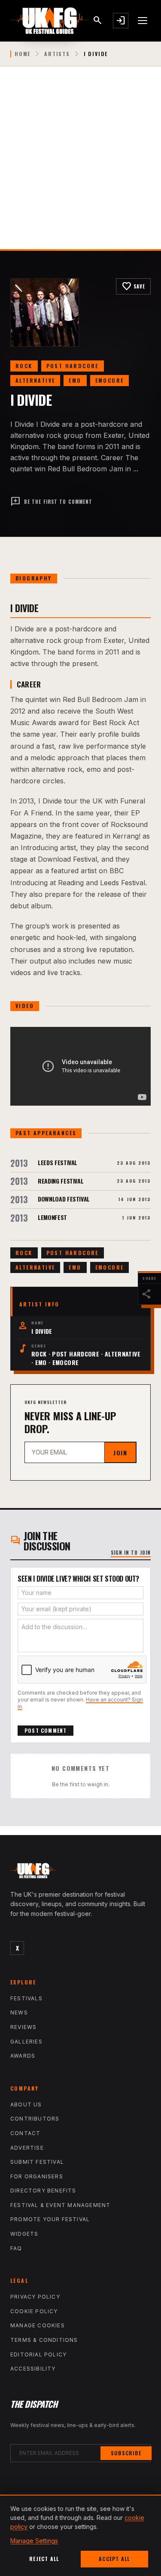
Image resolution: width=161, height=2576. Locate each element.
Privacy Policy (35, 2297)
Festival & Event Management (60, 2205)
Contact (25, 2133)
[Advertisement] (80, 165)
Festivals (26, 1998)
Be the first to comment (51, 502)
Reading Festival (61, 1181)
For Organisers (37, 2176)
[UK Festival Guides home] (80, 1873)
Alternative (35, 380)
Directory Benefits (43, 2191)
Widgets (24, 2234)
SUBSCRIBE (126, 2453)
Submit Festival (37, 2162)
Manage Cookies (38, 2325)
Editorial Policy (38, 2354)
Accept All (114, 2559)
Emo (75, 380)
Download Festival (64, 1199)
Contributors (35, 2119)
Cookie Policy (34, 2311)
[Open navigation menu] (143, 21)
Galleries (26, 2042)
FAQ (16, 2248)
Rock (24, 366)
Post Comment (46, 1730)
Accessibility (33, 2369)
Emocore (110, 380)
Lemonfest (52, 1217)
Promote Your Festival (50, 2219)
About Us (26, 2105)
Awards (23, 2056)
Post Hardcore (73, 366)
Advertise (27, 2148)
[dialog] (80, 2535)
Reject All (44, 2559)
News (19, 2012)
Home (23, 54)
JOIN (120, 1453)
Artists (57, 54)
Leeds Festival (58, 1162)
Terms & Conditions (44, 2340)
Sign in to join (131, 1553)
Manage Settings (34, 2541)
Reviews (23, 2027)
